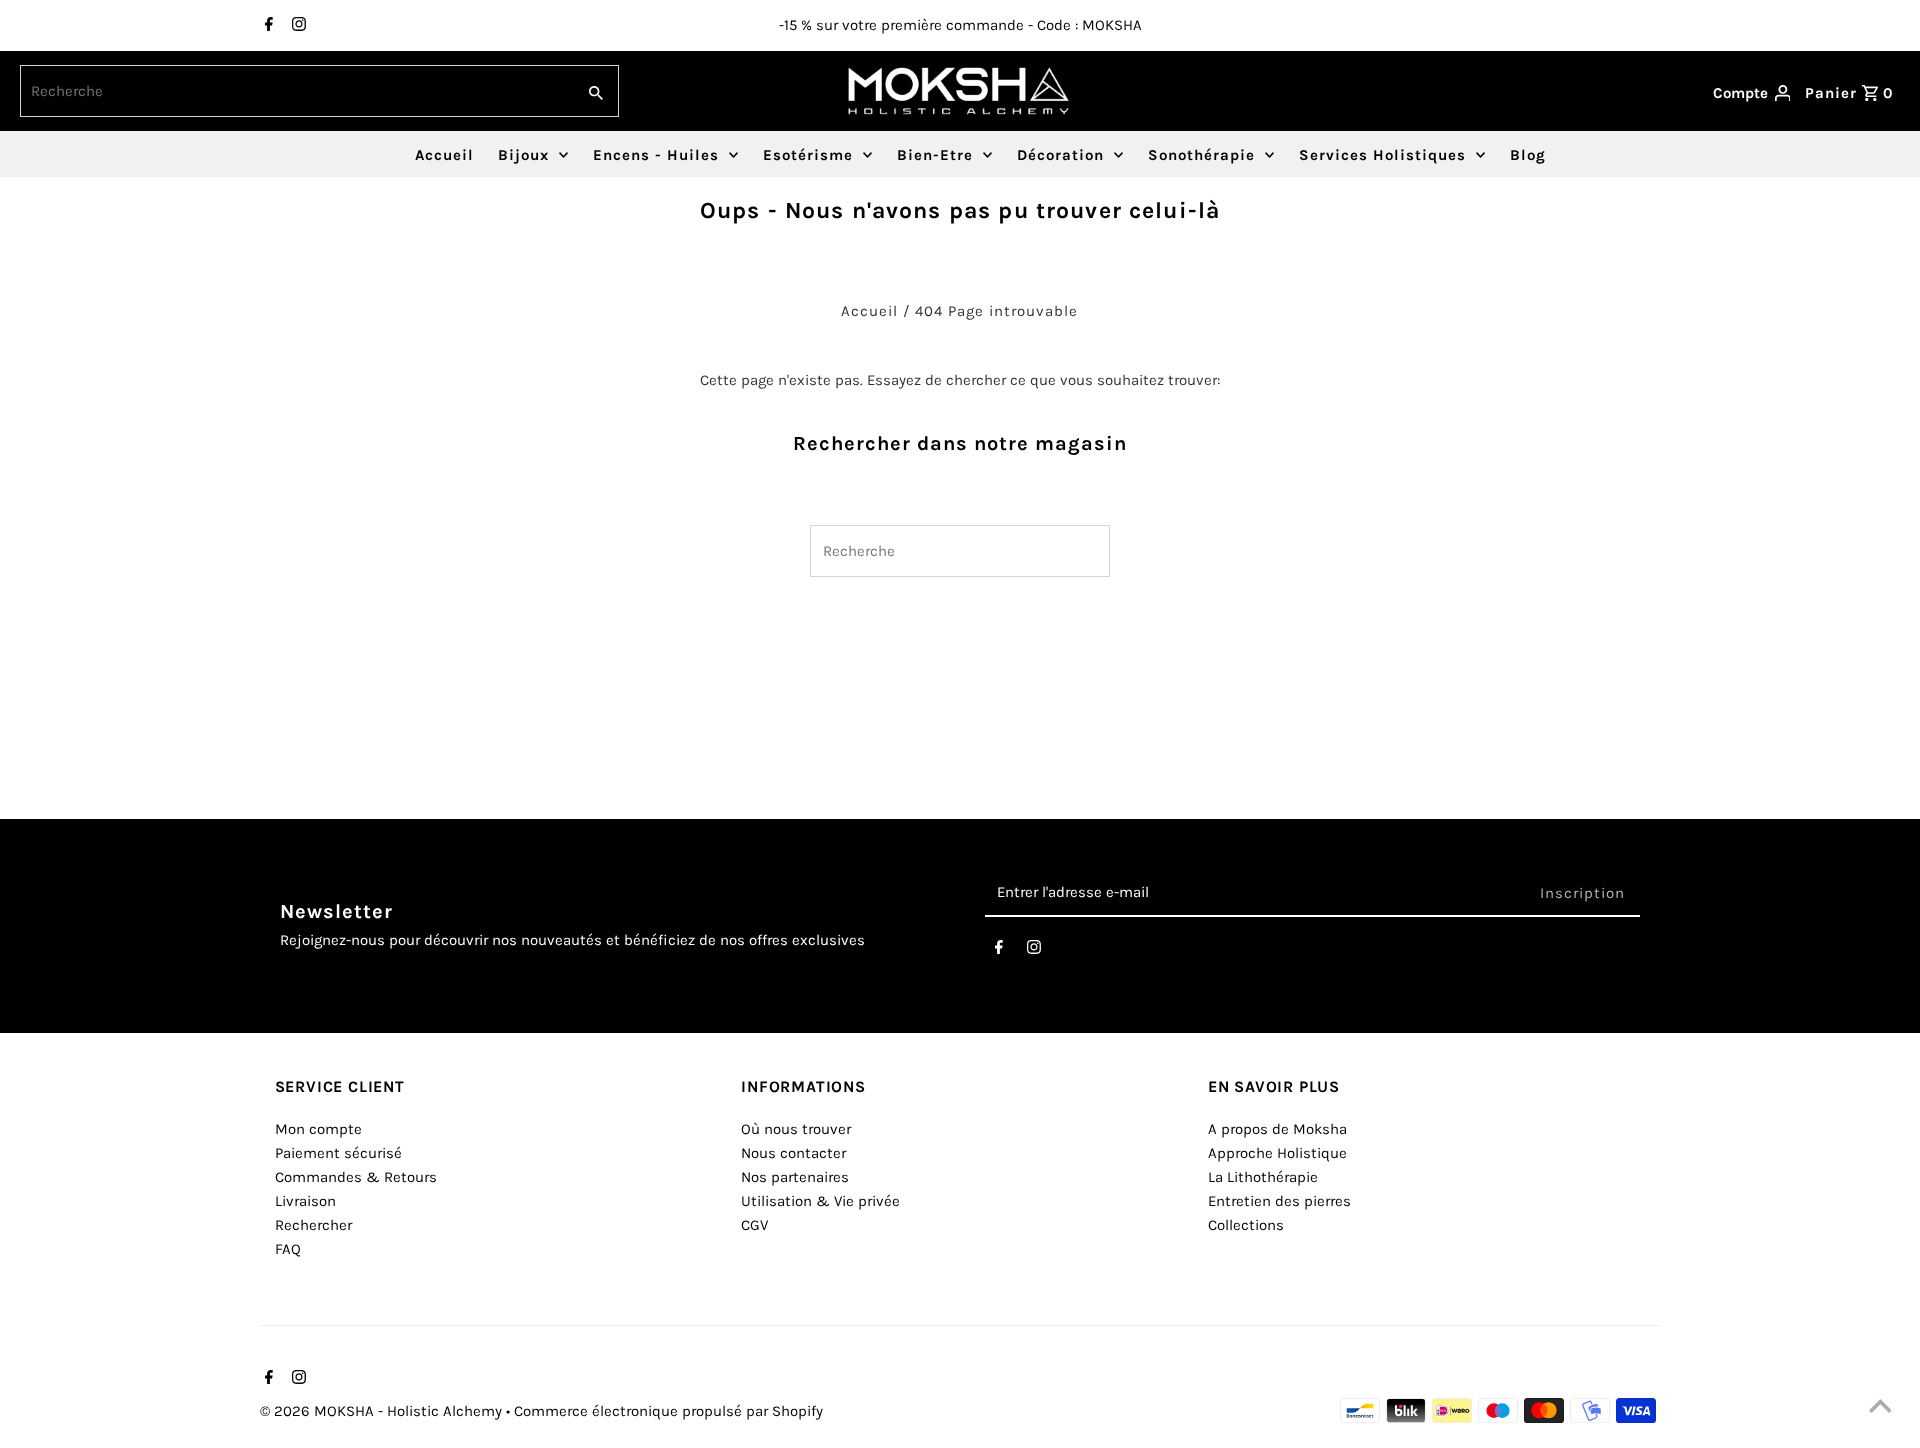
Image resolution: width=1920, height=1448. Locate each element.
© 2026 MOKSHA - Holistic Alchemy (383, 1411)
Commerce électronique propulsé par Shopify (668, 1411)
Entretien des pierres (1279, 1201)
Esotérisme (808, 155)
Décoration (1060, 155)
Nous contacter (793, 1153)
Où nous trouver (796, 1129)
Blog (1528, 155)
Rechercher (313, 1225)
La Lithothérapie (1263, 1177)
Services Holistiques (1382, 155)
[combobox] (295, 91)
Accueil (444, 155)
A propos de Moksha (1277, 1129)
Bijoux (523, 155)
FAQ (288, 1249)
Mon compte (318, 1129)
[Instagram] (296, 26)
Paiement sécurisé (338, 1153)
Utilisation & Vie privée (820, 1201)
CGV (754, 1225)
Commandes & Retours (356, 1177)
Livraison (305, 1201)
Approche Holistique (1277, 1153)
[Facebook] (266, 26)
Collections (1246, 1225)
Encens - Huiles (656, 155)
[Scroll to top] (1880, 1408)
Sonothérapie (1201, 155)
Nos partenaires (795, 1177)
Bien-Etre (935, 155)
